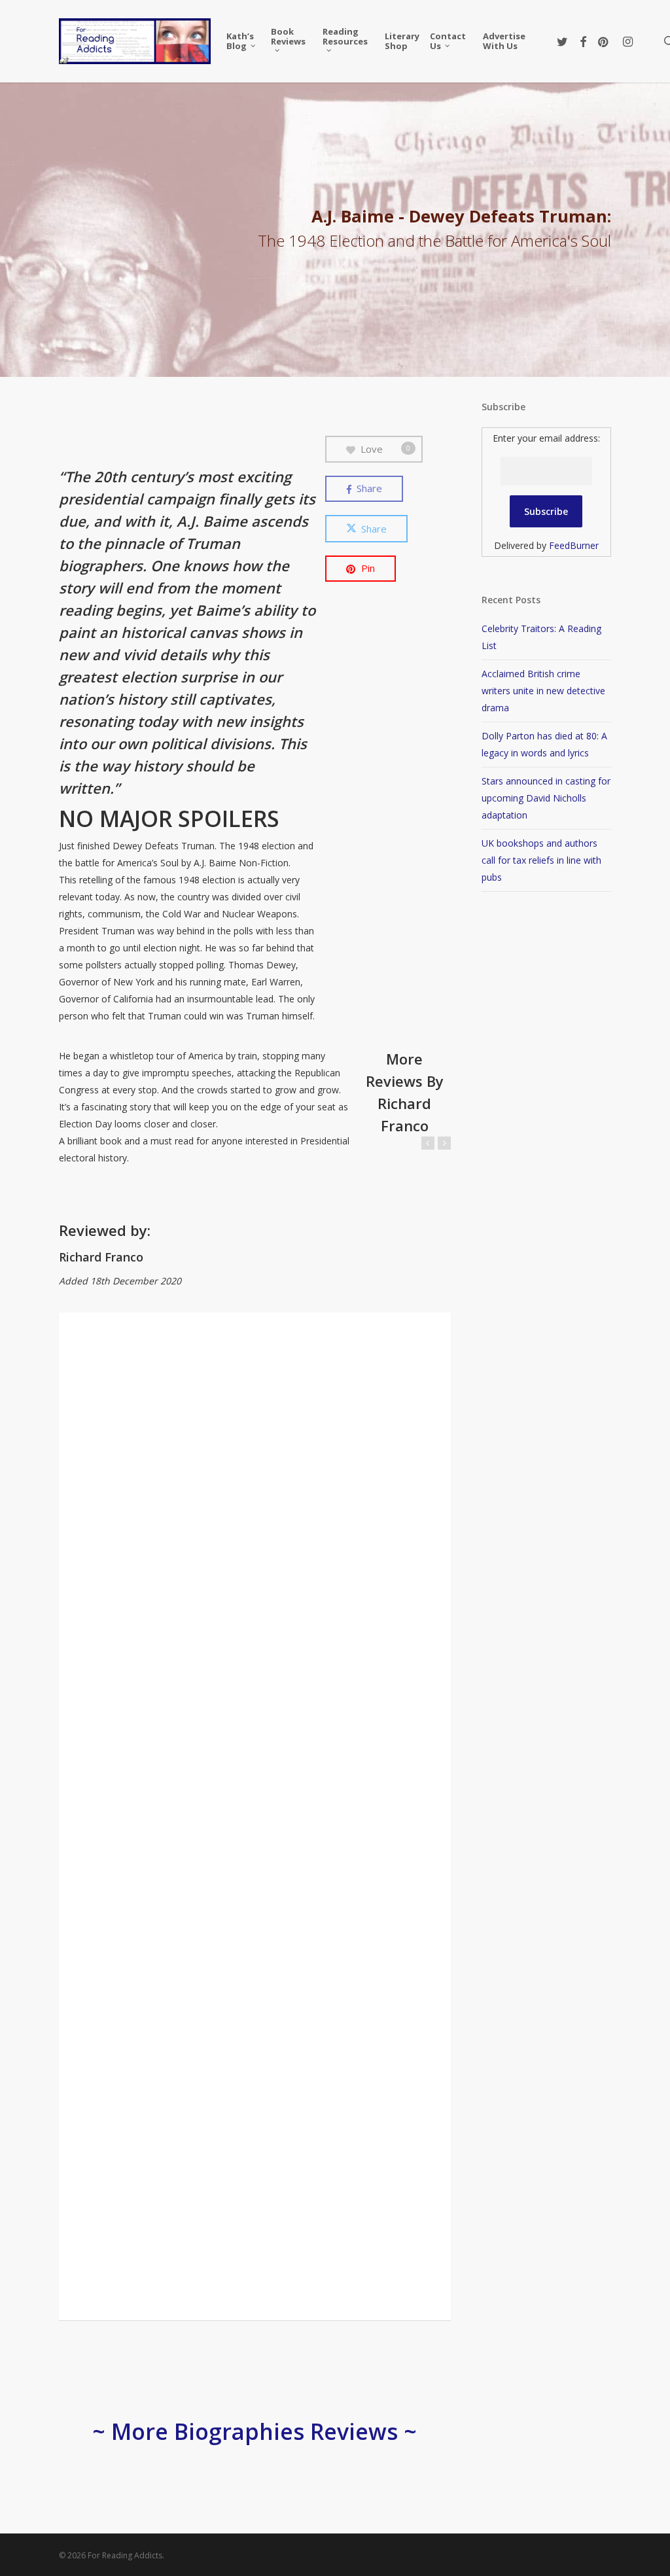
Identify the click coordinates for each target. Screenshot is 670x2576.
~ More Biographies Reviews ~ (255, 2431)
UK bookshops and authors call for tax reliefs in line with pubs (541, 860)
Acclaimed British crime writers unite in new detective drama (543, 691)
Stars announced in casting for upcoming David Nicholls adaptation (546, 798)
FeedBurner (574, 545)
